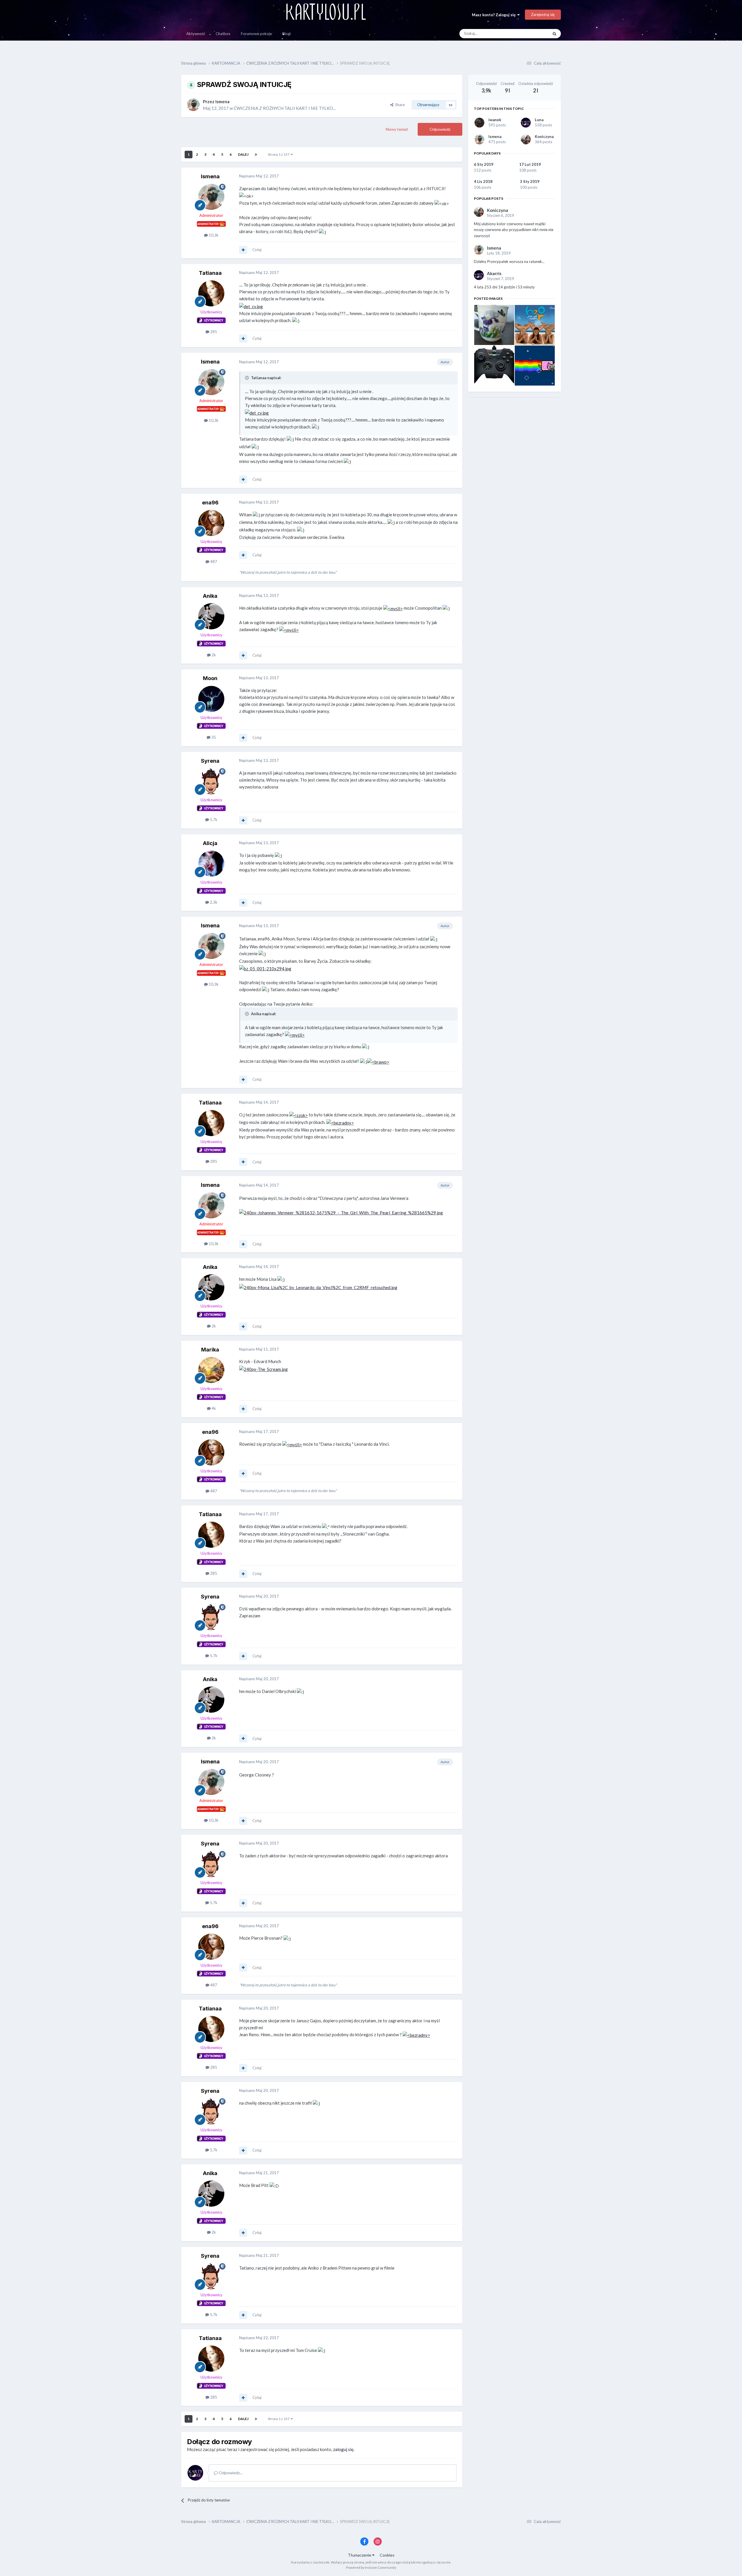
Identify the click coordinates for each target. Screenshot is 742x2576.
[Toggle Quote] (248, 378)
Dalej (243, 154)
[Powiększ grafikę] (251, 306)
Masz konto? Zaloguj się (495, 15)
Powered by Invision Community (371, 2567)
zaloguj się (343, 2449)
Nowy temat (397, 129)
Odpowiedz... (230, 2473)
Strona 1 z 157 (279, 154)
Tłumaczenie (360, 2555)
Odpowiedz (440, 129)
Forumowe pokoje (256, 34)
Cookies (387, 2555)
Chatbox (223, 34)
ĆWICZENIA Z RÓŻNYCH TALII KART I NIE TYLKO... (285, 108)
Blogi (287, 34)
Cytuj (257, 250)
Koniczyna (544, 137)
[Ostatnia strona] (256, 155)
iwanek (495, 120)
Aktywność (196, 34)
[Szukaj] (554, 34)
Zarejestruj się (543, 14)
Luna (539, 120)
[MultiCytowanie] (243, 250)
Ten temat (532, 33)
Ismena (495, 137)
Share (399, 105)
